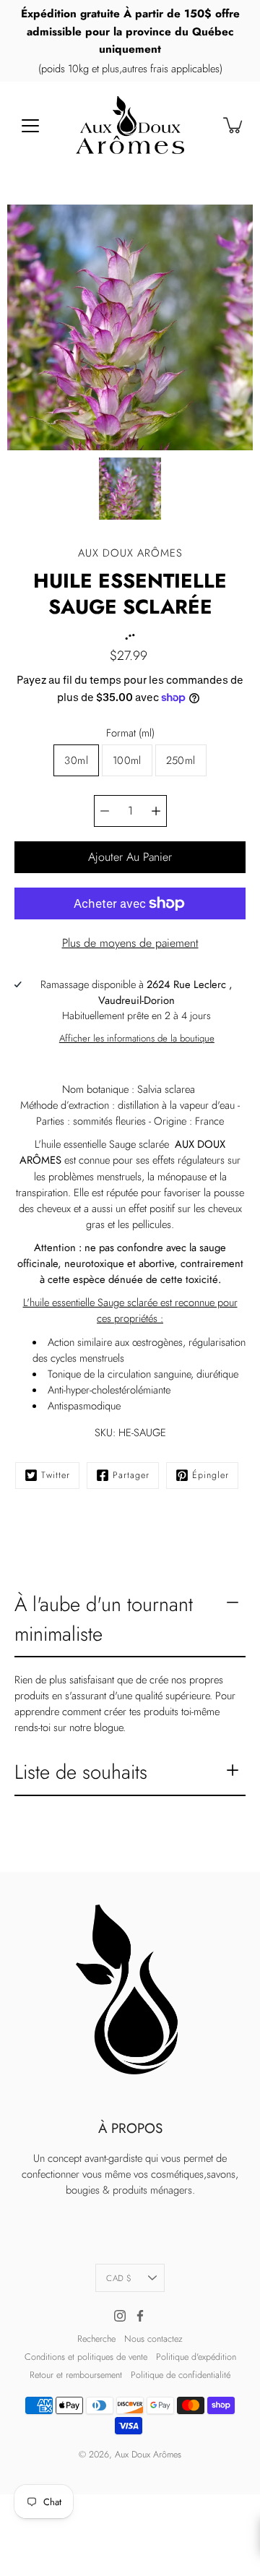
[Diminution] (105, 811)
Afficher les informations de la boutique (137, 1038)
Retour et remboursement (76, 2375)
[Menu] (30, 126)
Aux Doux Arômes (148, 2455)
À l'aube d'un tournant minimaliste (104, 1619)
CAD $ (119, 2278)
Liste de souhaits (81, 1772)
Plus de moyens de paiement (130, 943)
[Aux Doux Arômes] (130, 125)
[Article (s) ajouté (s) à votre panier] (234, 125)
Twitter (56, 1475)
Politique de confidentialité (181, 2375)
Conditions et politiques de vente (86, 2357)
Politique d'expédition (196, 2357)
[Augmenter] (156, 811)
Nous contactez (153, 2339)
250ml (181, 760)
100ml (127, 760)
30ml (76, 760)
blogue (108, 1727)
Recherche (96, 2339)
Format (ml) (130, 733)
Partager (131, 1475)
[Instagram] (120, 2316)
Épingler (211, 1475)
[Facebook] (140, 2316)
